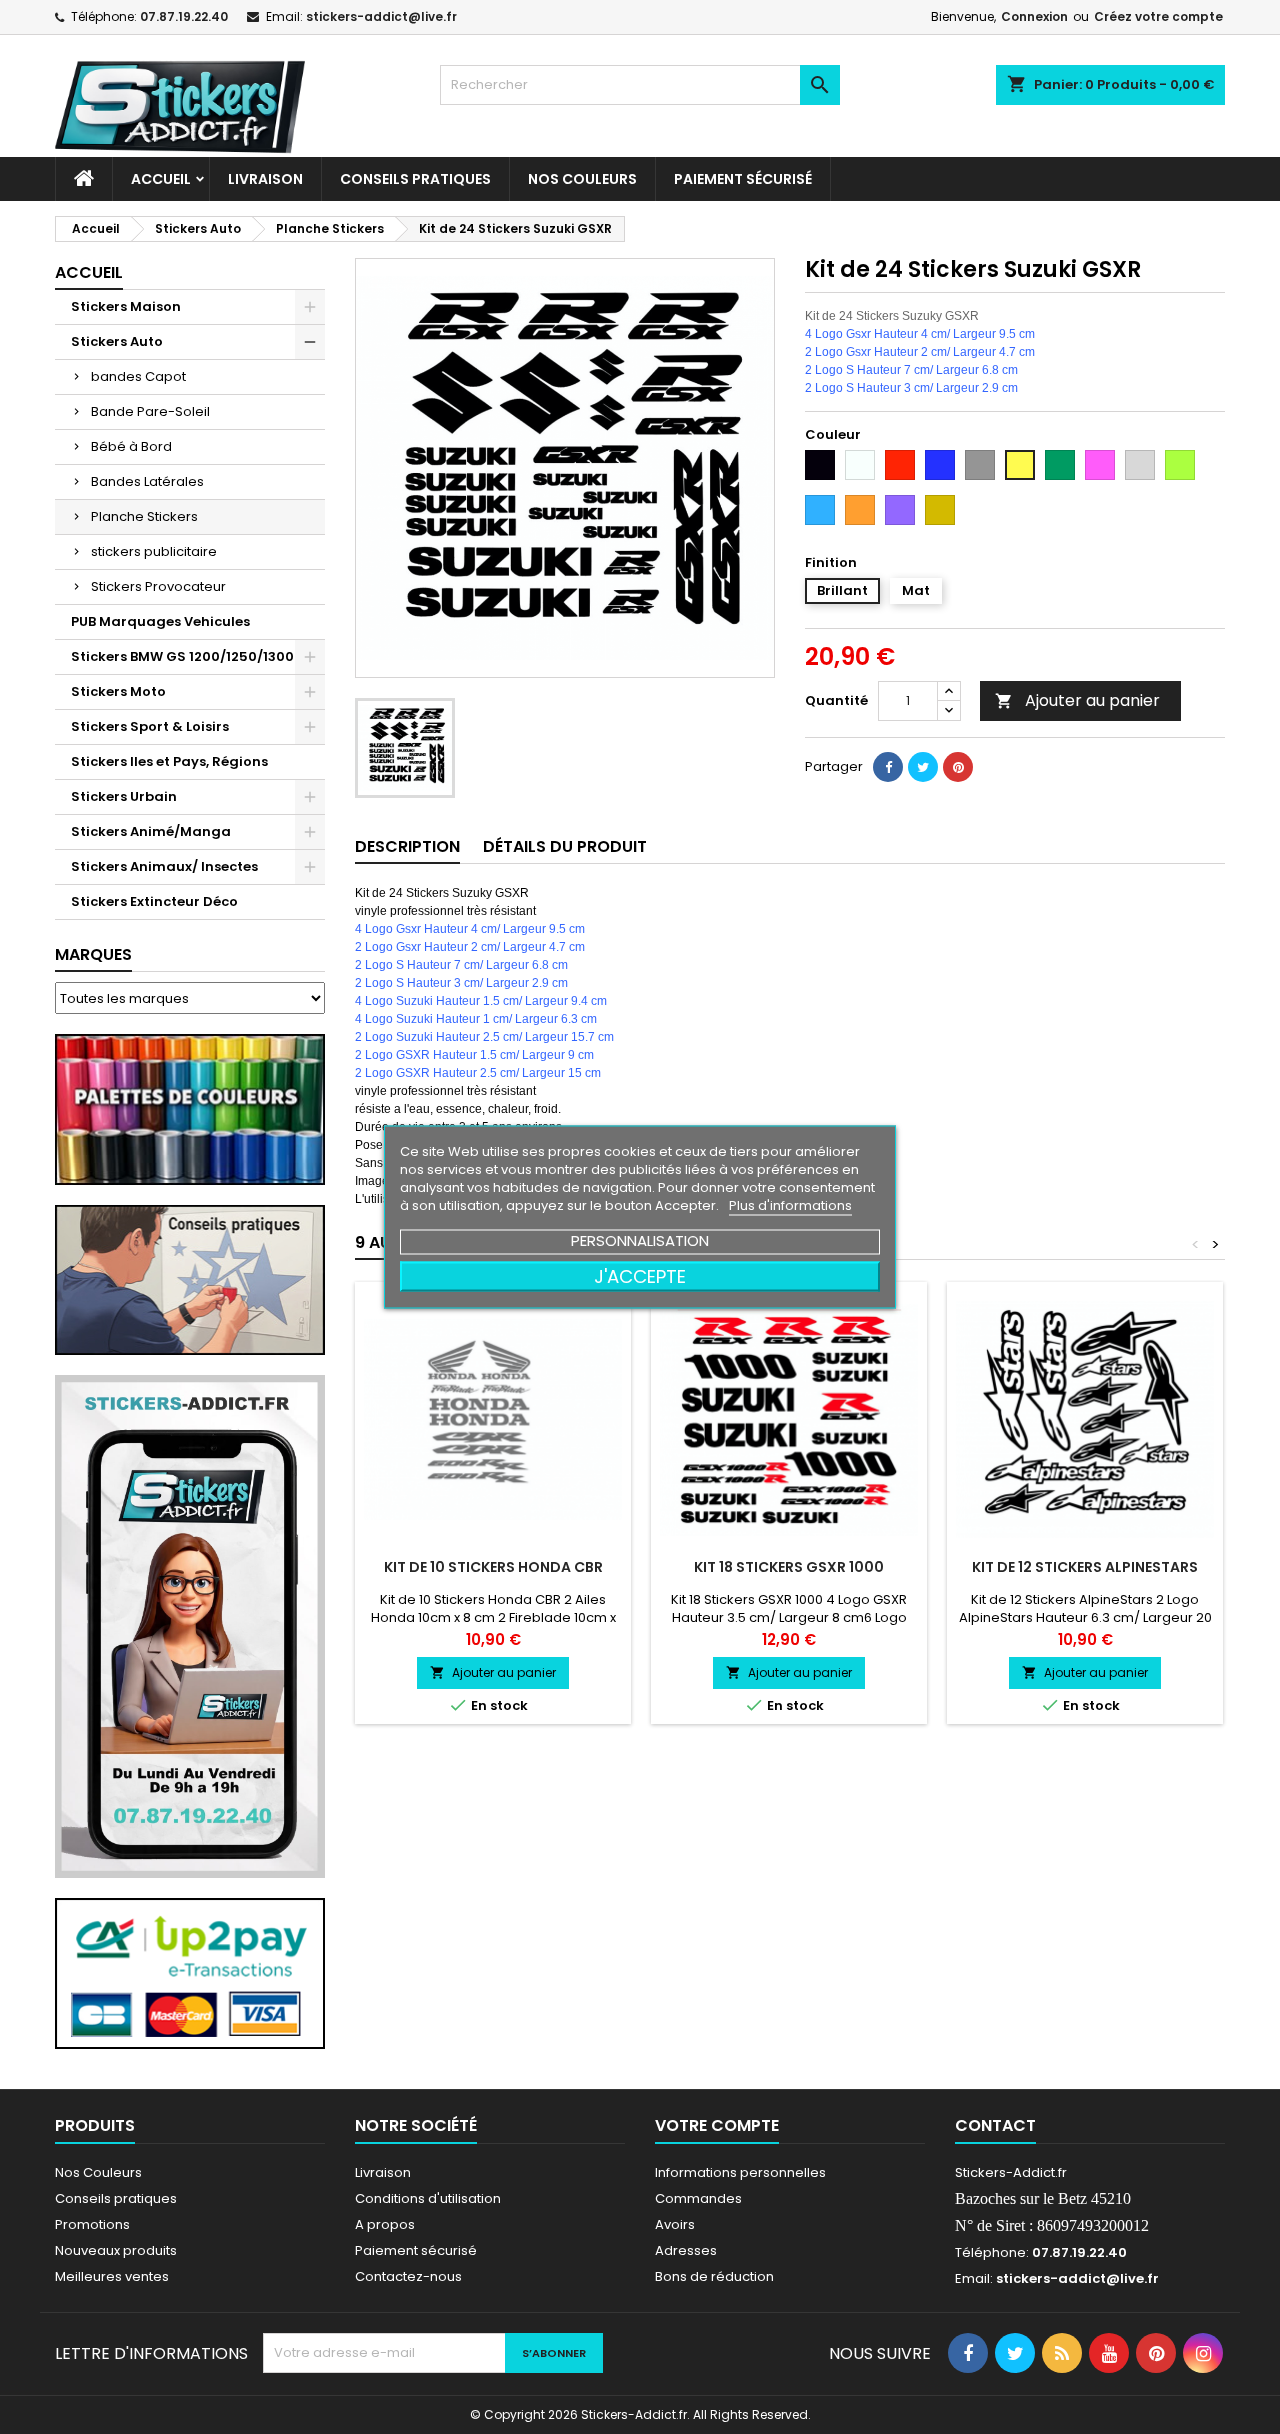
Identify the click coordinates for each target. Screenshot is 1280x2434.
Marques (93, 954)
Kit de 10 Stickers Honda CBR (493, 1567)
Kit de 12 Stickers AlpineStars (1085, 1567)
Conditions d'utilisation (428, 2198)
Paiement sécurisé (743, 179)
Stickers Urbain (124, 796)
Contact (995, 2125)
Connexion (1034, 16)
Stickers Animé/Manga (151, 831)
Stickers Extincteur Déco (154, 901)
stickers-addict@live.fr (381, 16)
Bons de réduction (714, 2276)
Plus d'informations (790, 1205)
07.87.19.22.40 (184, 16)
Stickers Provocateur (158, 586)
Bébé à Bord (131, 446)
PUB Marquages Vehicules (160, 621)
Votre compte (717, 2125)
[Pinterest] (958, 767)
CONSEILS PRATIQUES (415, 179)
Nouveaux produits (116, 2250)
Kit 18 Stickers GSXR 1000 (789, 1567)
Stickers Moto (118, 691)
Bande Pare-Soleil (150, 411)
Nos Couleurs (582, 179)
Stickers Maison (126, 306)
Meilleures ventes (112, 2276)
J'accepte (640, 1276)
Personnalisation (640, 1240)
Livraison (265, 179)
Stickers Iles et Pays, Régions (169, 761)
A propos (385, 2224)
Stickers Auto (117, 341)
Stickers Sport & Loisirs (150, 726)
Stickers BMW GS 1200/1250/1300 (182, 656)
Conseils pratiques (116, 2198)
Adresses (686, 2250)
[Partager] (888, 767)
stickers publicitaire (154, 551)
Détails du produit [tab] (565, 846)
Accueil (161, 179)
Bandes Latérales (147, 481)
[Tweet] (923, 767)
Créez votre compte (1158, 16)
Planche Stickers (144, 516)
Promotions (92, 2224)
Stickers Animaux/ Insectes (164, 866)
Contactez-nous (408, 2276)
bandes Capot (138, 376)
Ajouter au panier (1077, 700)
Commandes (698, 2198)
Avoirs (675, 2224)
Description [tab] (407, 846)
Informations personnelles (740, 2172)
